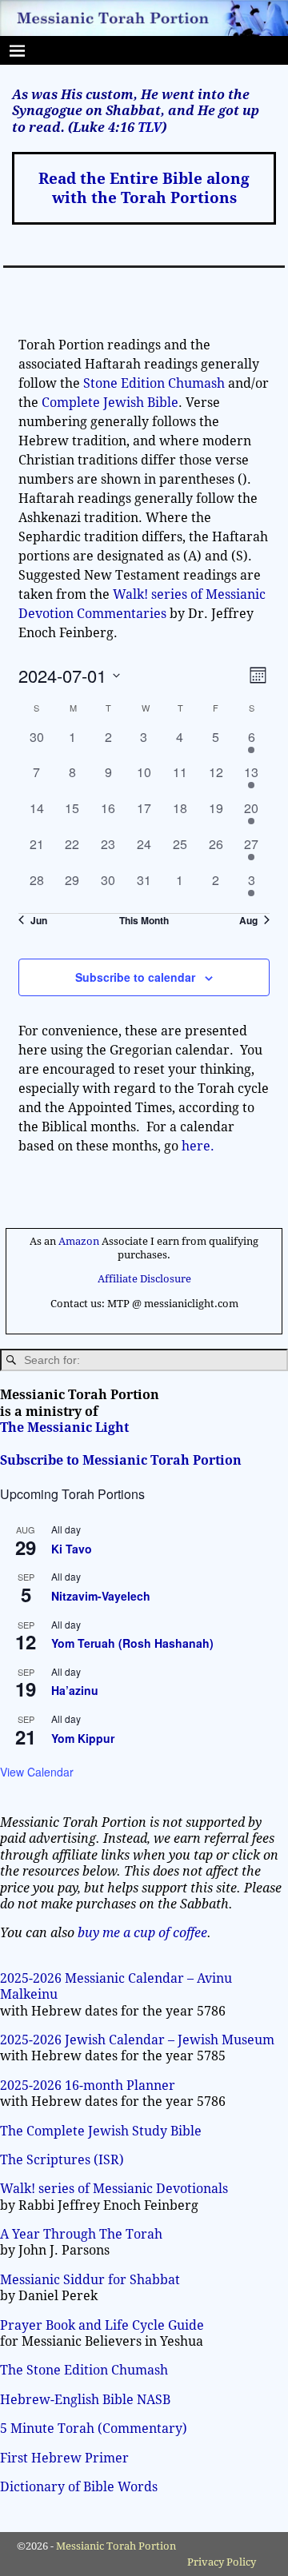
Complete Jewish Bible (110, 403)
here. (198, 1146)
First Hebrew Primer (64, 2458)
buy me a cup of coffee (142, 1933)
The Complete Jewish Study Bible (101, 2131)
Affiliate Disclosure (144, 1279)
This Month (144, 921)
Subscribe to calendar (135, 977)
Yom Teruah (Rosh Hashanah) (132, 1643)
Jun (39, 921)
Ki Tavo (72, 1549)
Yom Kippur (83, 1738)
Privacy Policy (222, 2562)
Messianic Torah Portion (116, 2546)
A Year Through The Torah (81, 2234)
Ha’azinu (75, 1690)
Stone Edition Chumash (156, 383)
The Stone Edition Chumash (84, 2370)
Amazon (79, 1241)
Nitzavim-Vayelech (101, 1596)
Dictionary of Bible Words (79, 2487)
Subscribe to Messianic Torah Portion (121, 1460)
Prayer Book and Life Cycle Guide (102, 2325)
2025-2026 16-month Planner (88, 2086)
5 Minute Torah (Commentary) (94, 2428)
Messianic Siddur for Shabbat (90, 2280)
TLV (150, 128)
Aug (248, 921)
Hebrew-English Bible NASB (85, 2400)
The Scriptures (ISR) (62, 2160)
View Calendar (37, 1772)
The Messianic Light (64, 1428)
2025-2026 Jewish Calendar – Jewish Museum (137, 2040)
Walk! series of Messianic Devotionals (114, 2189)
